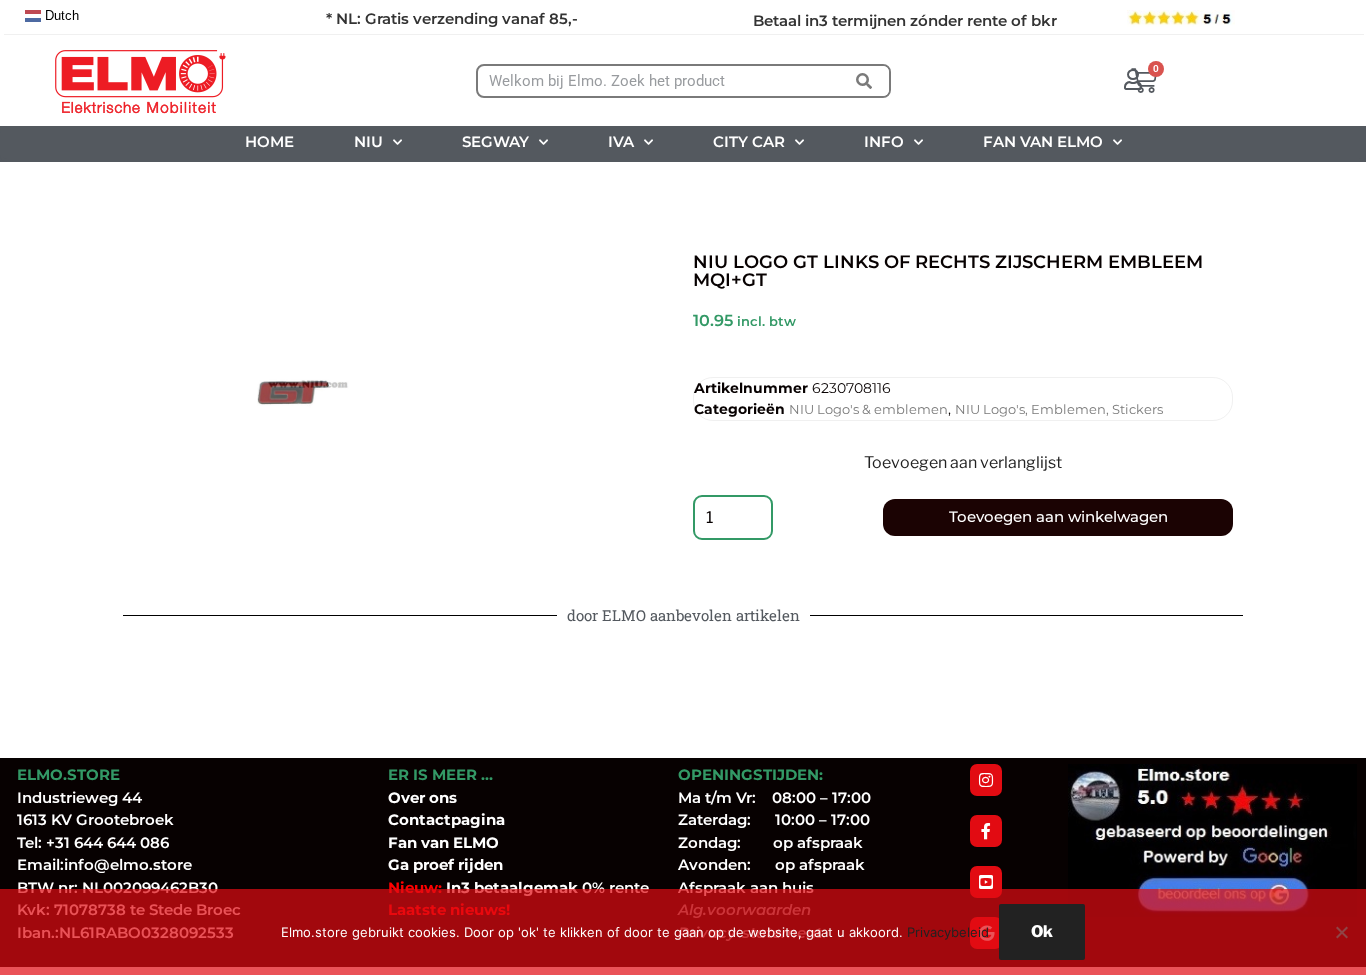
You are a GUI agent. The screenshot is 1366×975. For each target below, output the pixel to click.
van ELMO (458, 842)
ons (443, 797)
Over (408, 797)
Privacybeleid (948, 932)
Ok (1042, 931)
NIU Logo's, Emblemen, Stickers (1059, 409)
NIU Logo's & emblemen (868, 409)
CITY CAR (749, 141)
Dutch (60, 15)
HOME (269, 141)
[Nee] (1341, 932)
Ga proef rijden (445, 864)
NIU (368, 141)
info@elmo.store (128, 864)
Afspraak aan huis (746, 887)
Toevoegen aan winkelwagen (1058, 516)
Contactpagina (446, 819)
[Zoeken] (863, 81)
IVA (621, 141)
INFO (884, 141)
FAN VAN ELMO (1043, 141)
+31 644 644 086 (107, 842)
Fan (402, 842)
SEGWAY (495, 141)
